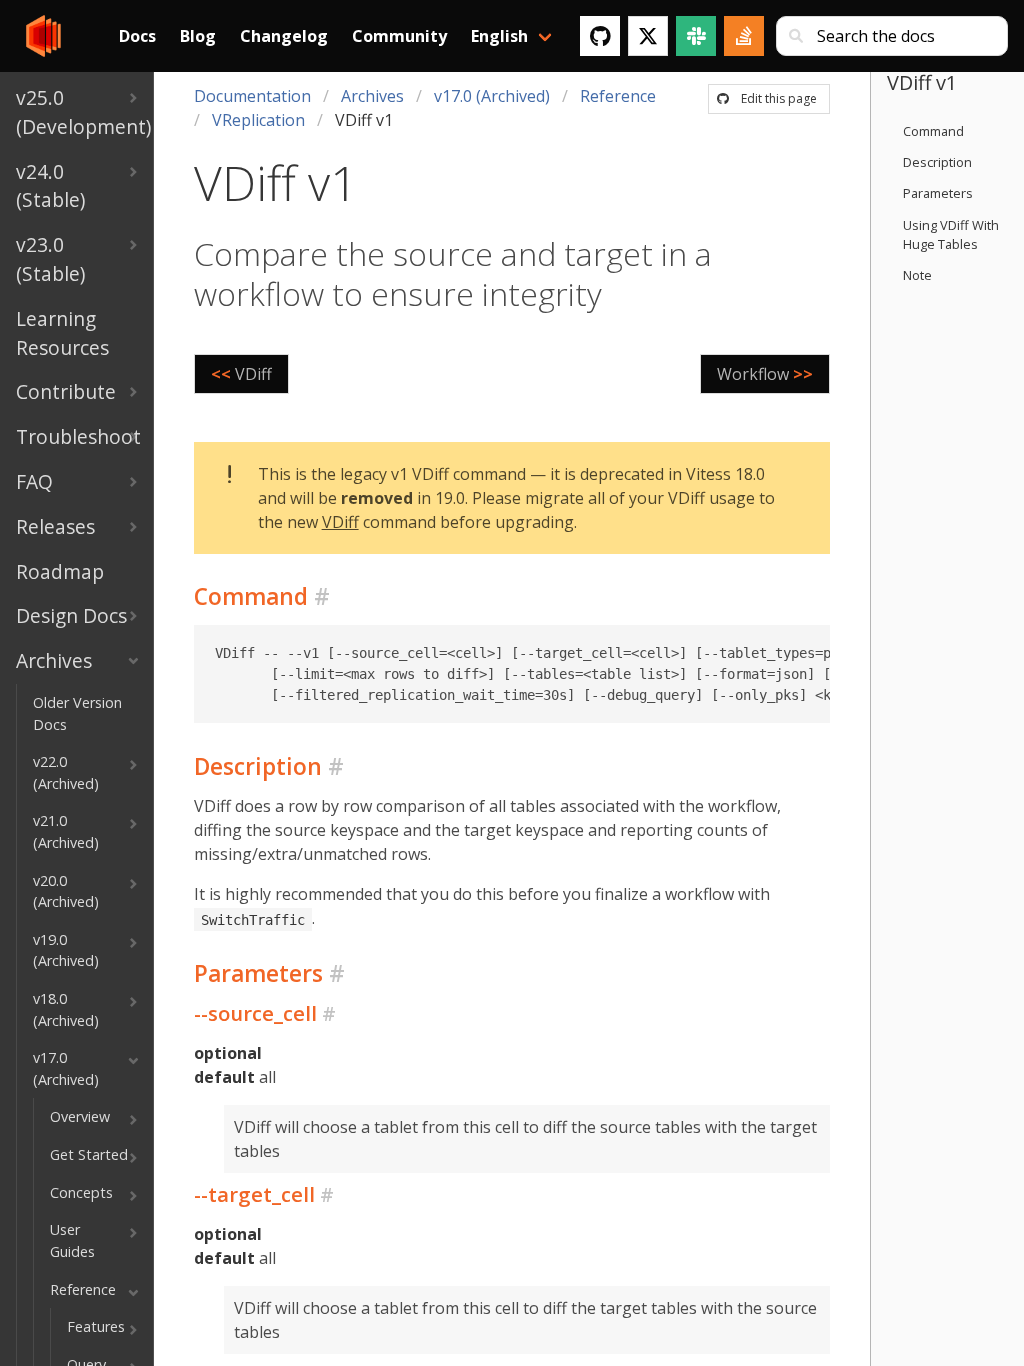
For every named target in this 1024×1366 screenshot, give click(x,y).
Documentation (252, 96)
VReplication (258, 120)
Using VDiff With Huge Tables (951, 234)
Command (933, 131)
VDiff (340, 522)
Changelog (284, 36)
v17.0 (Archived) (492, 96)
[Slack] (696, 36)
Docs (137, 36)
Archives (372, 96)
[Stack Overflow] (744, 36)
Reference (618, 96)
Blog (198, 36)
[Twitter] (648, 36)
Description (937, 162)
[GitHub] (600, 36)
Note (917, 275)
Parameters (938, 193)
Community (399, 36)
